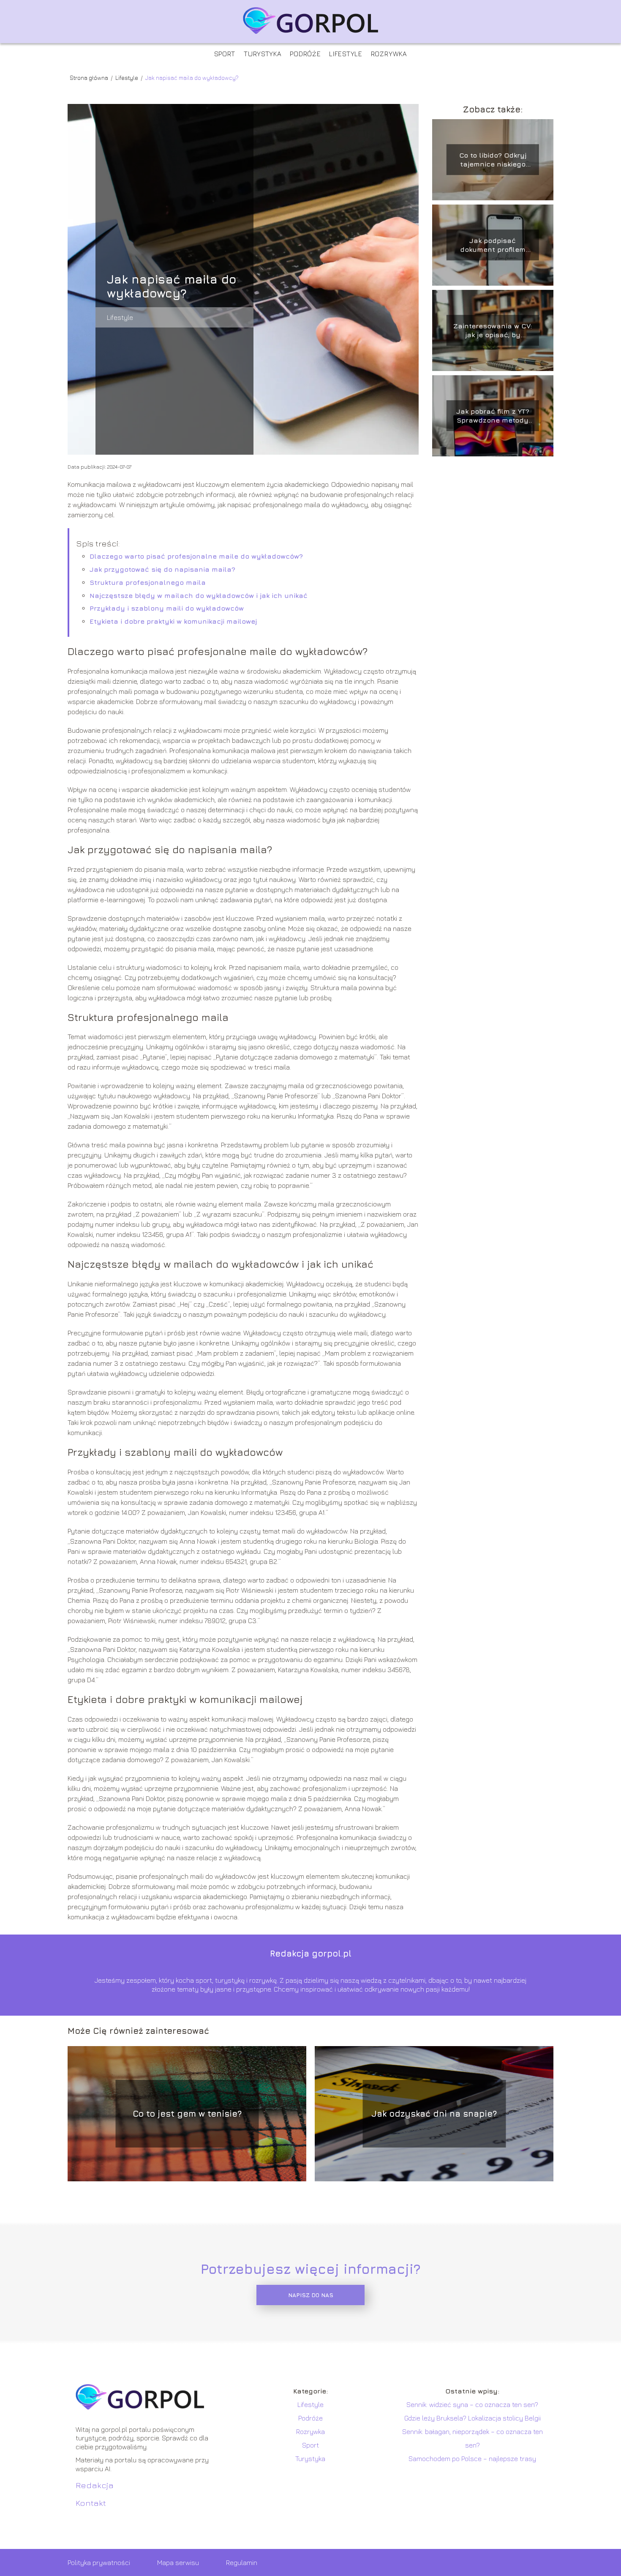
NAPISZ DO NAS (311, 2295)
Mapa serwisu (178, 2562)
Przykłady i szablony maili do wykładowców (167, 608)
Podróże (305, 54)
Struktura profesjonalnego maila (148, 582)
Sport (225, 54)
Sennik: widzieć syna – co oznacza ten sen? (472, 2404)
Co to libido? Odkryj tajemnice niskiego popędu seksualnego (493, 160)
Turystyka (263, 54)
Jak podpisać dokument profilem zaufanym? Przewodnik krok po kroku (493, 245)
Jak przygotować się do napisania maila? (162, 569)
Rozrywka (389, 54)
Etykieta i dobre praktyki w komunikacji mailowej (173, 621)
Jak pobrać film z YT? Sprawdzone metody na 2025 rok (493, 416)
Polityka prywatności (99, 2562)
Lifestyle (346, 54)
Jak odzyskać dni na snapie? (434, 2113)
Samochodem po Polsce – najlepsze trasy (472, 2459)
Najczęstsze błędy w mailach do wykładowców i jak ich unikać (199, 595)
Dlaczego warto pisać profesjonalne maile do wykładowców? (196, 556)
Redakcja (95, 2485)
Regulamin (242, 2562)
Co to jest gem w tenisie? (187, 2113)
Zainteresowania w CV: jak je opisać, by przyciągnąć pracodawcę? (493, 331)
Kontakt (91, 2503)
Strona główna (90, 78)
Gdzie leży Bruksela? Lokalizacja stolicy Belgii (473, 2418)
